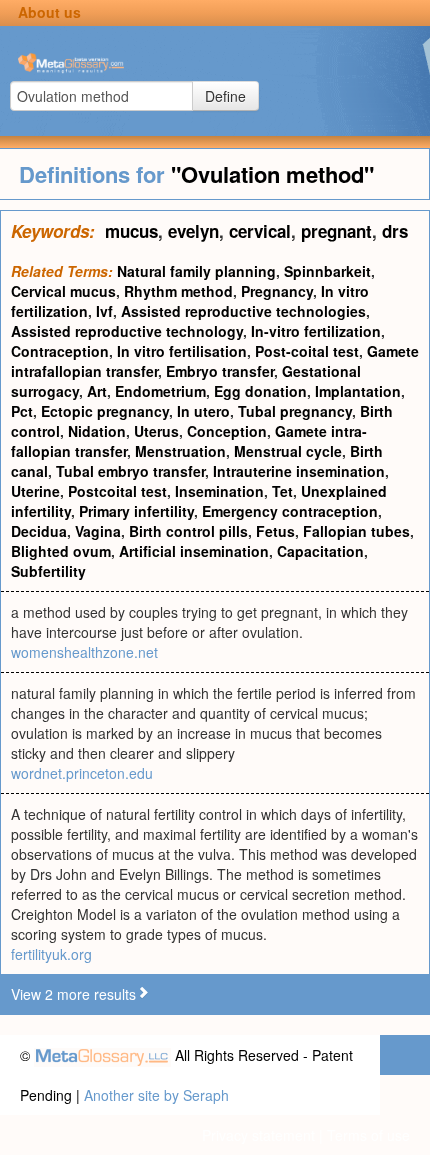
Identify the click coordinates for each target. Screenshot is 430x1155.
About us (49, 12)
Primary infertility (136, 511)
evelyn (193, 231)
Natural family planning (196, 271)
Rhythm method (178, 291)
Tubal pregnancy (295, 411)
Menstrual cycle (288, 451)
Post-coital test (307, 351)
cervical (260, 231)
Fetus (275, 531)
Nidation (97, 431)
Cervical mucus (63, 291)
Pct (22, 411)
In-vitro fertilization (316, 331)
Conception (227, 431)
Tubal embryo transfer (130, 471)
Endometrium (160, 391)
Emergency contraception (290, 511)
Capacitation (320, 551)
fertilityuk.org (51, 954)
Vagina (98, 531)
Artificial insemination (194, 551)
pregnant (336, 231)
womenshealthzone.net (84, 652)
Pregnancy (277, 291)
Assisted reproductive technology (127, 331)
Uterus (156, 431)
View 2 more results (73, 994)
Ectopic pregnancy (105, 411)
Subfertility (48, 571)
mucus (131, 231)
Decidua (39, 531)
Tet (282, 491)
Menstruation (180, 451)
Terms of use (368, 1135)
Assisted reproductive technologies (243, 311)
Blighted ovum (61, 551)
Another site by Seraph (156, 1095)
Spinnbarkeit (327, 271)
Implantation (358, 391)
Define (225, 96)
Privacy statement (258, 1135)
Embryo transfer (220, 371)
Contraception (60, 351)
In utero (203, 411)
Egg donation (260, 391)
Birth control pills (188, 531)
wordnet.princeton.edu (82, 773)
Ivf (104, 311)
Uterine (35, 491)
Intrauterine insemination (299, 471)
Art (97, 391)
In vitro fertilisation (182, 351)
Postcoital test (117, 491)
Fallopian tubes (356, 531)
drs (395, 231)
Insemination (219, 491)
